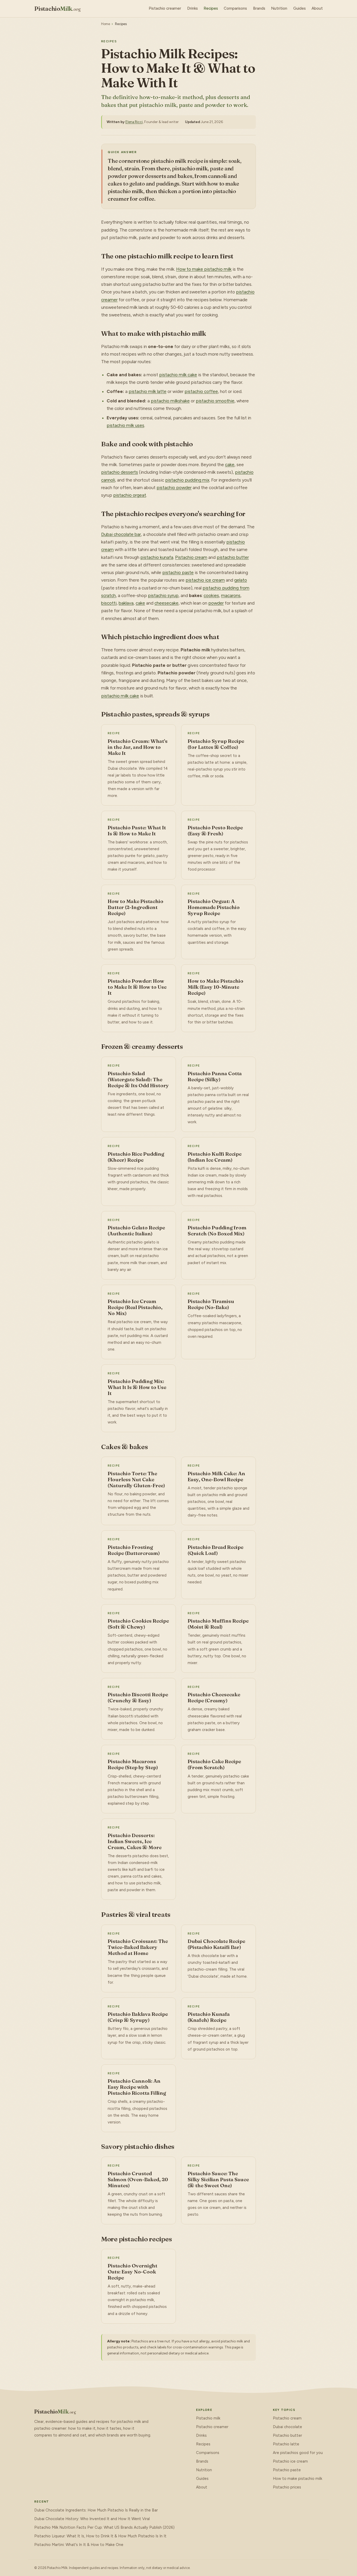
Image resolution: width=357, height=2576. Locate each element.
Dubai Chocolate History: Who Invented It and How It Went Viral (92, 2519)
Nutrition (279, 8)
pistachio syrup (163, 595)
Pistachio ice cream (290, 2461)
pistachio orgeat (130, 495)
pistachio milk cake (178, 375)
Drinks (192, 8)
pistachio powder (174, 488)
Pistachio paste (287, 2470)
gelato (241, 580)
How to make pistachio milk (204, 269)
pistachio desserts (120, 472)
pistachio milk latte (148, 391)
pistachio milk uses (125, 425)
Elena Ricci (134, 122)
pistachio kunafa (157, 557)
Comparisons (235, 8)
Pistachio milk (208, 2418)
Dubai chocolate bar (121, 534)
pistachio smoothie (215, 401)
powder (216, 603)
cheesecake (166, 603)
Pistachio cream (191, 557)
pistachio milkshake (170, 401)
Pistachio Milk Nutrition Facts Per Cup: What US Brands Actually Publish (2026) (104, 2527)
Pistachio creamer (165, 8)
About (317, 8)
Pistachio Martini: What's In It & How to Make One (79, 2545)
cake (230, 465)
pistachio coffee (201, 391)
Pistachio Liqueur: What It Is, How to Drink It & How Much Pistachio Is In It (100, 2536)
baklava (126, 603)
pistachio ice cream (205, 580)
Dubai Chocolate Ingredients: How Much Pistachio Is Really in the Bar (96, 2510)
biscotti (109, 603)
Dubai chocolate (287, 2427)
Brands (259, 8)
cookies (211, 595)
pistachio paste (178, 572)
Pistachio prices (287, 2487)
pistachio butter (233, 557)
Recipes (211, 8)
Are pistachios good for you (298, 2453)
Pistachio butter (287, 2435)
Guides (300, 8)
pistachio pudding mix (187, 480)
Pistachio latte (286, 2444)
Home (106, 24)
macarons (231, 595)
